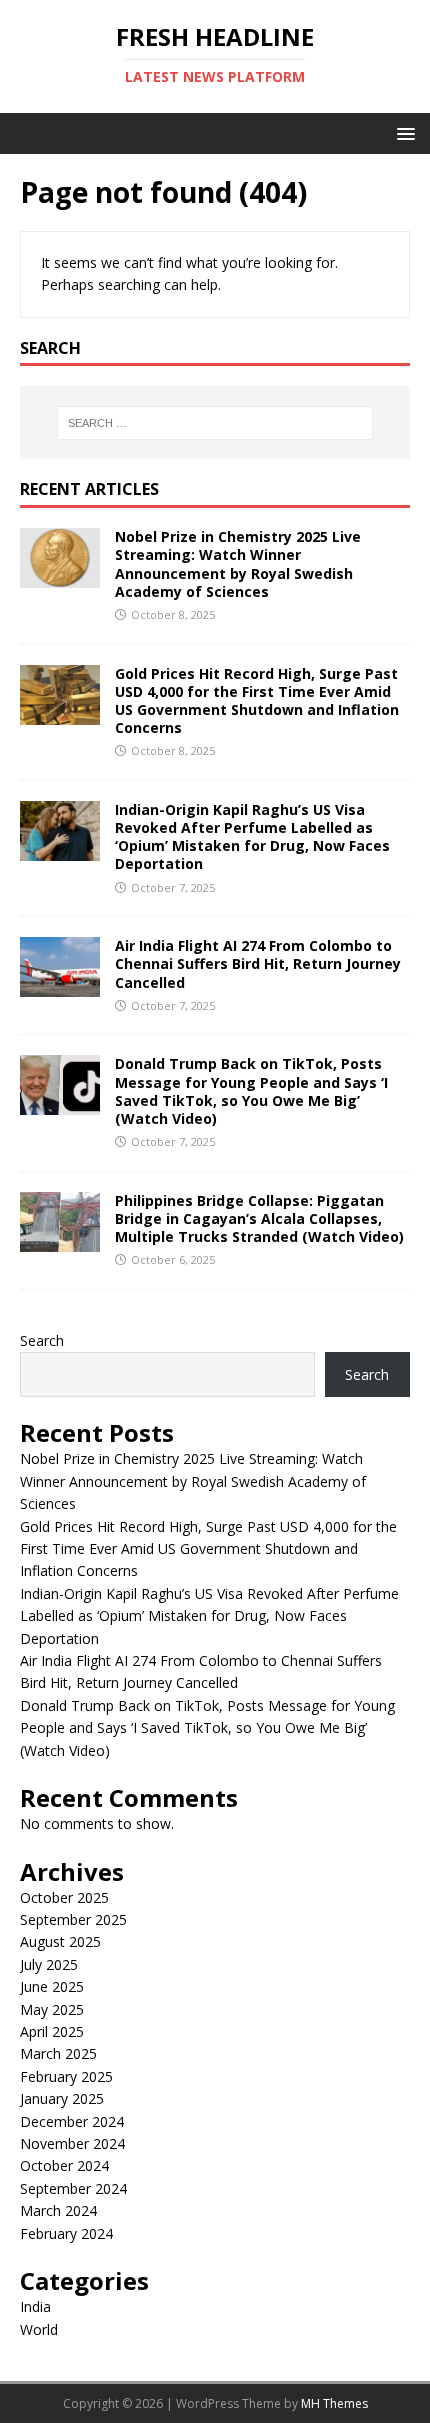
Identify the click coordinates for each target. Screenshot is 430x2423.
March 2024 (58, 2210)
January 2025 (62, 2098)
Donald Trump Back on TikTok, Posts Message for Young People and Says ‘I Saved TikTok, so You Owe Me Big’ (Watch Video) (251, 1091)
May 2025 (52, 2009)
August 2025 (60, 1941)
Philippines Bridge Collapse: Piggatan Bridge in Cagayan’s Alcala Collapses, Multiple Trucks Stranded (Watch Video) (259, 1218)
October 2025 (64, 1897)
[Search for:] (215, 423)
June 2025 (52, 1986)
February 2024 (66, 2233)
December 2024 (72, 2121)
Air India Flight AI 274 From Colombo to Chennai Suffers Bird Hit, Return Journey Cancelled (258, 963)
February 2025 (66, 2076)
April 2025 (52, 2031)
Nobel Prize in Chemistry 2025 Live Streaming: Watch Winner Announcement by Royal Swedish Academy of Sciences (238, 564)
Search (42, 1340)
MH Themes (334, 2403)
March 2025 (58, 2053)
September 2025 (73, 1919)
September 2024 (73, 2188)
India (35, 2306)
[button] (402, 132)
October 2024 (64, 2165)
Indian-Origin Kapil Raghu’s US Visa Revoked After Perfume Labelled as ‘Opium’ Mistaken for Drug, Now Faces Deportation (252, 837)
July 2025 (49, 1964)
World (39, 2329)
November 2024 (72, 2143)
